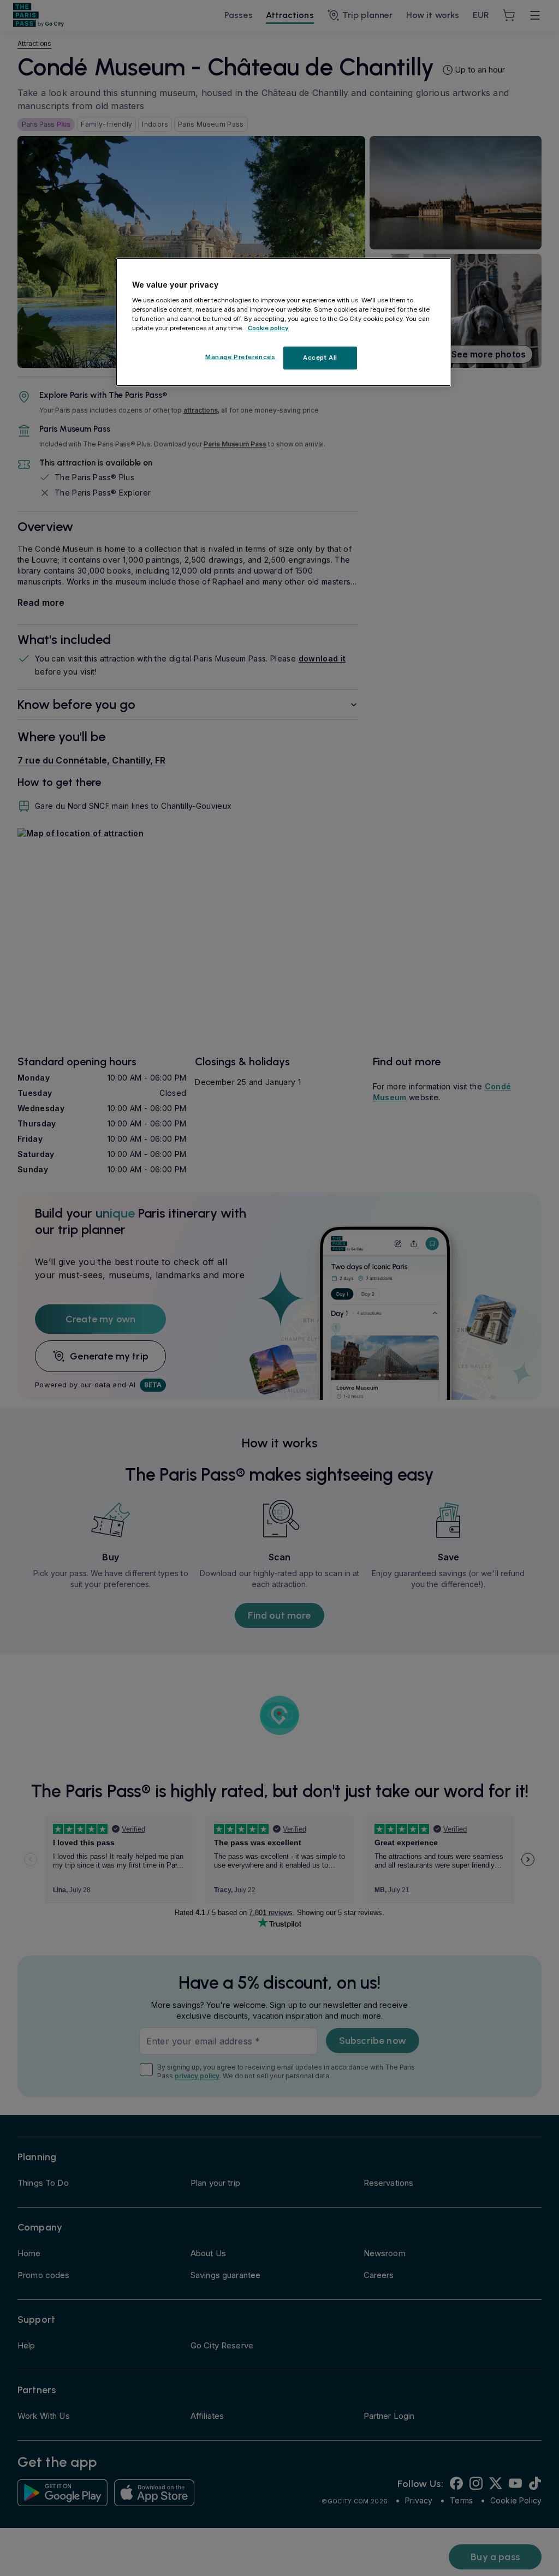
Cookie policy (268, 328)
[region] (283, 322)
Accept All (320, 357)
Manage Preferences (240, 357)
